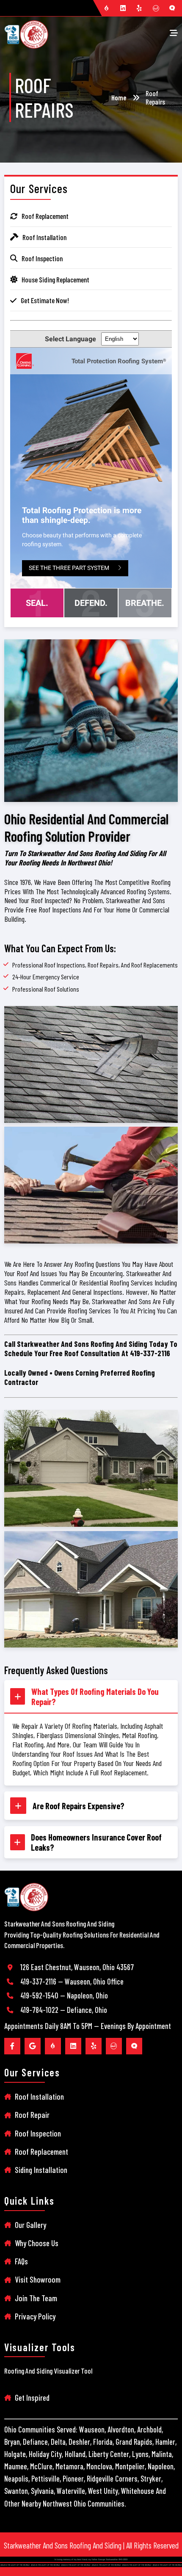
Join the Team (36, 2298)
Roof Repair (32, 2115)
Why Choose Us (37, 2243)
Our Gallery (30, 2225)
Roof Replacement (41, 2152)
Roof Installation (39, 2096)
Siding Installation (41, 2170)
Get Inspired (32, 2398)
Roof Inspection (38, 2133)
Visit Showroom (38, 2279)
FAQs (21, 2261)
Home (119, 97)
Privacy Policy (35, 2316)
